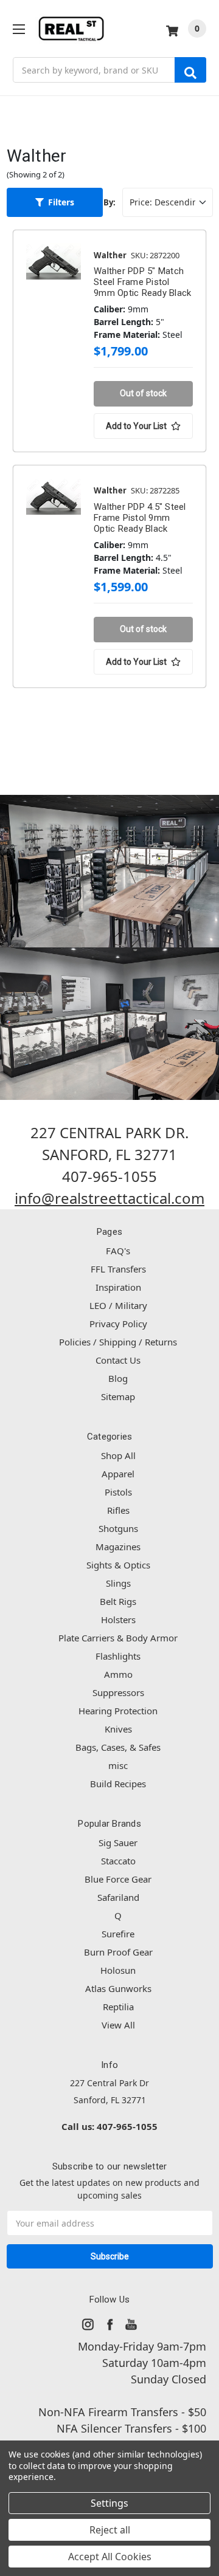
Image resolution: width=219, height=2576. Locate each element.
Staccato (118, 1861)
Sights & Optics (118, 1565)
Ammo (118, 1674)
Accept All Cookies (110, 2557)
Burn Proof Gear (118, 1952)
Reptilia (118, 2007)
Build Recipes (118, 1784)
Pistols (118, 1492)
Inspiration (118, 1287)
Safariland (118, 1897)
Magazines (118, 1547)
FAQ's (118, 1251)
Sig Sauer (118, 1843)
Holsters (118, 1619)
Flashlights (118, 1656)
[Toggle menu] (19, 29)
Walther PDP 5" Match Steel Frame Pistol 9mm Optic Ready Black (142, 282)
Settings (109, 2503)
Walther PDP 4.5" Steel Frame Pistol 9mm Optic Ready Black (140, 518)
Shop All (118, 1455)
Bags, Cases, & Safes (118, 1747)
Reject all (110, 2530)
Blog (118, 1378)
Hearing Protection (118, 1711)
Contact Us (118, 1360)
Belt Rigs (118, 1601)
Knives (118, 1729)
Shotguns (118, 1528)
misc (118, 1765)
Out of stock (143, 393)
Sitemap (118, 1396)
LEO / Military (118, 1305)
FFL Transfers (118, 1269)
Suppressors (118, 1692)
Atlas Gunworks (118, 1988)
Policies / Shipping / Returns (118, 1342)
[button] (55, 202)
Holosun (118, 1970)
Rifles (118, 1510)
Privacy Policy (118, 1324)
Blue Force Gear (118, 1879)
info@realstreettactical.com (109, 1198)
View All (118, 2025)
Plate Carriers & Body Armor (118, 1638)
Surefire (118, 1934)
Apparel (118, 1474)
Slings (118, 1583)
